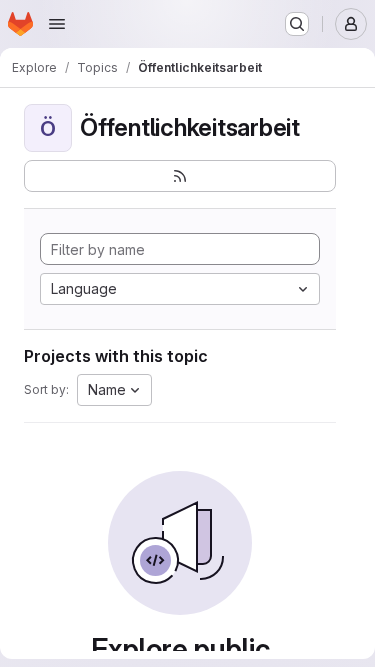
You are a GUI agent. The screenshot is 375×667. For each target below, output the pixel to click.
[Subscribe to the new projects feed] (180, 176)
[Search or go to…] (297, 24)
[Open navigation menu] (57, 24)
